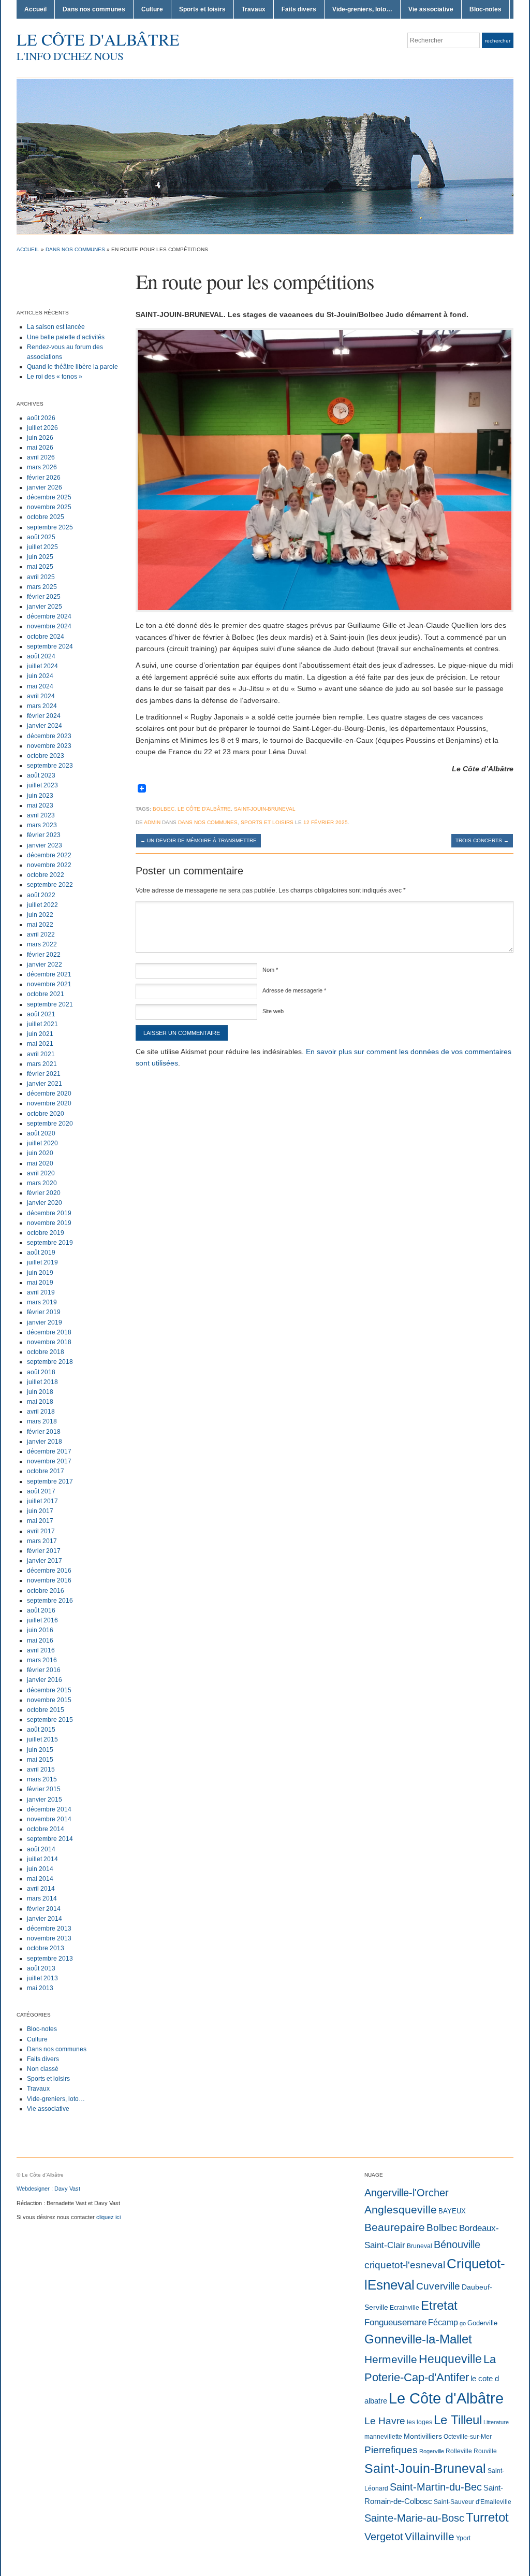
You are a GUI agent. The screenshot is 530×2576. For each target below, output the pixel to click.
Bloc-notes (485, 9)
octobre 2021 (46, 994)
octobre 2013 (46, 1948)
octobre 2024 (46, 637)
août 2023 (41, 775)
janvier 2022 (45, 965)
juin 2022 (40, 915)
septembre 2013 (50, 1959)
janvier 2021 (45, 1084)
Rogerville (432, 2451)
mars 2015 (42, 1779)
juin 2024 (40, 676)
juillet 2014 (42, 1859)
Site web (273, 1011)
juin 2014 (40, 1869)
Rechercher (498, 41)
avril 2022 (41, 934)
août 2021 (41, 1014)
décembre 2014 (49, 1809)
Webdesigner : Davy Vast (48, 2189)
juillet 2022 (42, 905)
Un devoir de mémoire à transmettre (198, 840)
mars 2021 (42, 1064)
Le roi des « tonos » (55, 377)
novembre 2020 (49, 1103)
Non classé (43, 2069)
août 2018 (41, 1372)
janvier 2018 (45, 1442)
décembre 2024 (49, 616)
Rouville (485, 2451)
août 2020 (41, 1133)
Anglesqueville (401, 2210)
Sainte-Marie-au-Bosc (414, 2518)
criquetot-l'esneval (405, 2265)
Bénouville (457, 2244)
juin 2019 (40, 1273)
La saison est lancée (56, 327)
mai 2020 (40, 1163)
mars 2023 (42, 825)
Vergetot (384, 2537)
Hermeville (391, 2359)
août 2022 (41, 895)
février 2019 (44, 1312)
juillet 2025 (42, 547)
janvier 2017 (45, 1561)
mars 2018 (42, 1421)
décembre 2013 (49, 1929)
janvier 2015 (45, 1800)
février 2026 (44, 478)
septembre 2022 (50, 885)
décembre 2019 (49, 1213)
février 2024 (44, 716)
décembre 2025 (49, 497)
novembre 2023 (49, 746)
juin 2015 (40, 1750)
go (463, 2323)
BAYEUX (452, 2211)
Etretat (439, 2305)
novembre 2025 (49, 507)
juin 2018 (40, 1392)
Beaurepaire (395, 2227)
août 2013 (41, 1968)
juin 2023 (40, 796)
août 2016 (41, 1610)
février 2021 (44, 1074)
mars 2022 (42, 944)
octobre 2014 (46, 1829)
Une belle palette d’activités (66, 337)
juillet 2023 (42, 785)
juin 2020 (40, 1153)
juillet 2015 (42, 1739)
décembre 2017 (49, 1451)
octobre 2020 (46, 1114)
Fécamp (443, 2322)
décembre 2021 (49, 974)
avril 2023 (41, 815)
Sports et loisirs (202, 9)
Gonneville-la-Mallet (418, 2339)
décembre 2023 (49, 736)
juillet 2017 (42, 1501)
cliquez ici (108, 2217)
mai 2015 (40, 1760)
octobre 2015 (46, 1710)
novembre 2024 (49, 626)
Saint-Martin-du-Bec (436, 2487)
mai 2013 (40, 1988)
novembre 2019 (49, 1223)
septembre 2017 (50, 1481)
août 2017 (41, 1491)
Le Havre (385, 2421)
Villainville (430, 2536)
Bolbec (164, 809)
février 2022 (44, 955)
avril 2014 (41, 1889)
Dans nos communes (94, 9)
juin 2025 (40, 557)
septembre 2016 (50, 1601)
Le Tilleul (458, 2420)
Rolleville (459, 2451)
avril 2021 (41, 1054)
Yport (463, 2538)
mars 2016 (42, 1660)
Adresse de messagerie (294, 990)
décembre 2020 (49, 1093)
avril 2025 (41, 577)
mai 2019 (40, 1283)
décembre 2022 (49, 855)
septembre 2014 (50, 1839)
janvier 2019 (45, 1322)
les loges (419, 2422)
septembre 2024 (50, 646)
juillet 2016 (42, 1620)
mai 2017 (40, 1521)
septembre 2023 (50, 766)
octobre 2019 (46, 1233)
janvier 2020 (45, 1203)
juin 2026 (40, 438)
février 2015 (44, 1789)
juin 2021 (40, 1034)
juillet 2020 (42, 1143)
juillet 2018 (42, 1382)
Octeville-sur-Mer (468, 2437)
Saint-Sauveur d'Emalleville (473, 2502)
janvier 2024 (45, 726)
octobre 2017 (46, 1471)
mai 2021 (40, 1044)
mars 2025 (42, 587)
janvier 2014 (45, 1919)
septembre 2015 (50, 1720)
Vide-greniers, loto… (362, 9)
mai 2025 (40, 567)
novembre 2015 (49, 1700)
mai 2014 (40, 1879)
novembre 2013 (49, 1938)
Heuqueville (450, 2359)
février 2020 (44, 1193)
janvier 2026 (45, 487)
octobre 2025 (46, 517)
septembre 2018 (50, 1362)
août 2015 (41, 1730)
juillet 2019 (42, 1262)
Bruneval (419, 2246)
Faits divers (299, 9)
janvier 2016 (45, 1680)
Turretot (487, 2517)
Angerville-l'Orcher (407, 2193)
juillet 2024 (42, 666)
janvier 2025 (45, 607)
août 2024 (41, 656)
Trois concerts (482, 840)
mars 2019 (42, 1302)
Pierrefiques (391, 2450)
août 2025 (41, 537)
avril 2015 (41, 1769)
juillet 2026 (42, 428)
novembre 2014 (49, 1819)
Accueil (35, 9)
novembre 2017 (49, 1461)
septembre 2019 (50, 1243)
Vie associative (431, 9)
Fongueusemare (395, 2322)
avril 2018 (41, 1412)
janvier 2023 (45, 845)
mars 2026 (42, 467)
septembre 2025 (50, 527)
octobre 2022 (46, 875)
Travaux (254, 9)
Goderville (482, 2323)
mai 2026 (40, 448)
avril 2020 (41, 1173)
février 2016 (44, 1670)
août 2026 (41, 418)
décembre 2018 (49, 1332)
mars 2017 (42, 1541)
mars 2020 (42, 1183)
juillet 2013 (42, 1978)
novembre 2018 (49, 1342)
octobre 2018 (46, 1352)
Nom (270, 970)
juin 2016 (40, 1630)
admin (152, 822)
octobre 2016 (46, 1591)
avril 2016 (41, 1650)
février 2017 (44, 1551)
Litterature (496, 2422)
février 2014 (44, 1909)
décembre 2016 (49, 1571)
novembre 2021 (49, 984)
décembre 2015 (49, 1690)
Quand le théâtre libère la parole (72, 367)
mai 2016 (40, 1640)
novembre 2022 (49, 865)
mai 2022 (40, 925)
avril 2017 (41, 1531)
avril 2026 (41, 457)
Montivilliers (423, 2436)
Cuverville (438, 2286)
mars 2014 (42, 1898)
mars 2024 (42, 706)
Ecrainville (404, 2308)
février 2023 (44, 835)
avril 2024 (41, 696)
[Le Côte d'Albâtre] (265, 156)
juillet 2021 (42, 1024)
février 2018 (44, 1432)
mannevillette (383, 2437)
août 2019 (41, 1253)
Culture (152, 9)
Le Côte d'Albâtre (98, 39)
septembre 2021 (50, 1004)
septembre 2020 (50, 1124)
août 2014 (41, 1849)
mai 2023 (40, 805)
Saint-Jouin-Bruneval (265, 809)
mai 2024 (40, 686)
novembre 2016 (49, 1580)
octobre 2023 (46, 756)
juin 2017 (40, 1511)
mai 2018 (40, 1402)
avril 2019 (41, 1292)
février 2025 (44, 597)
